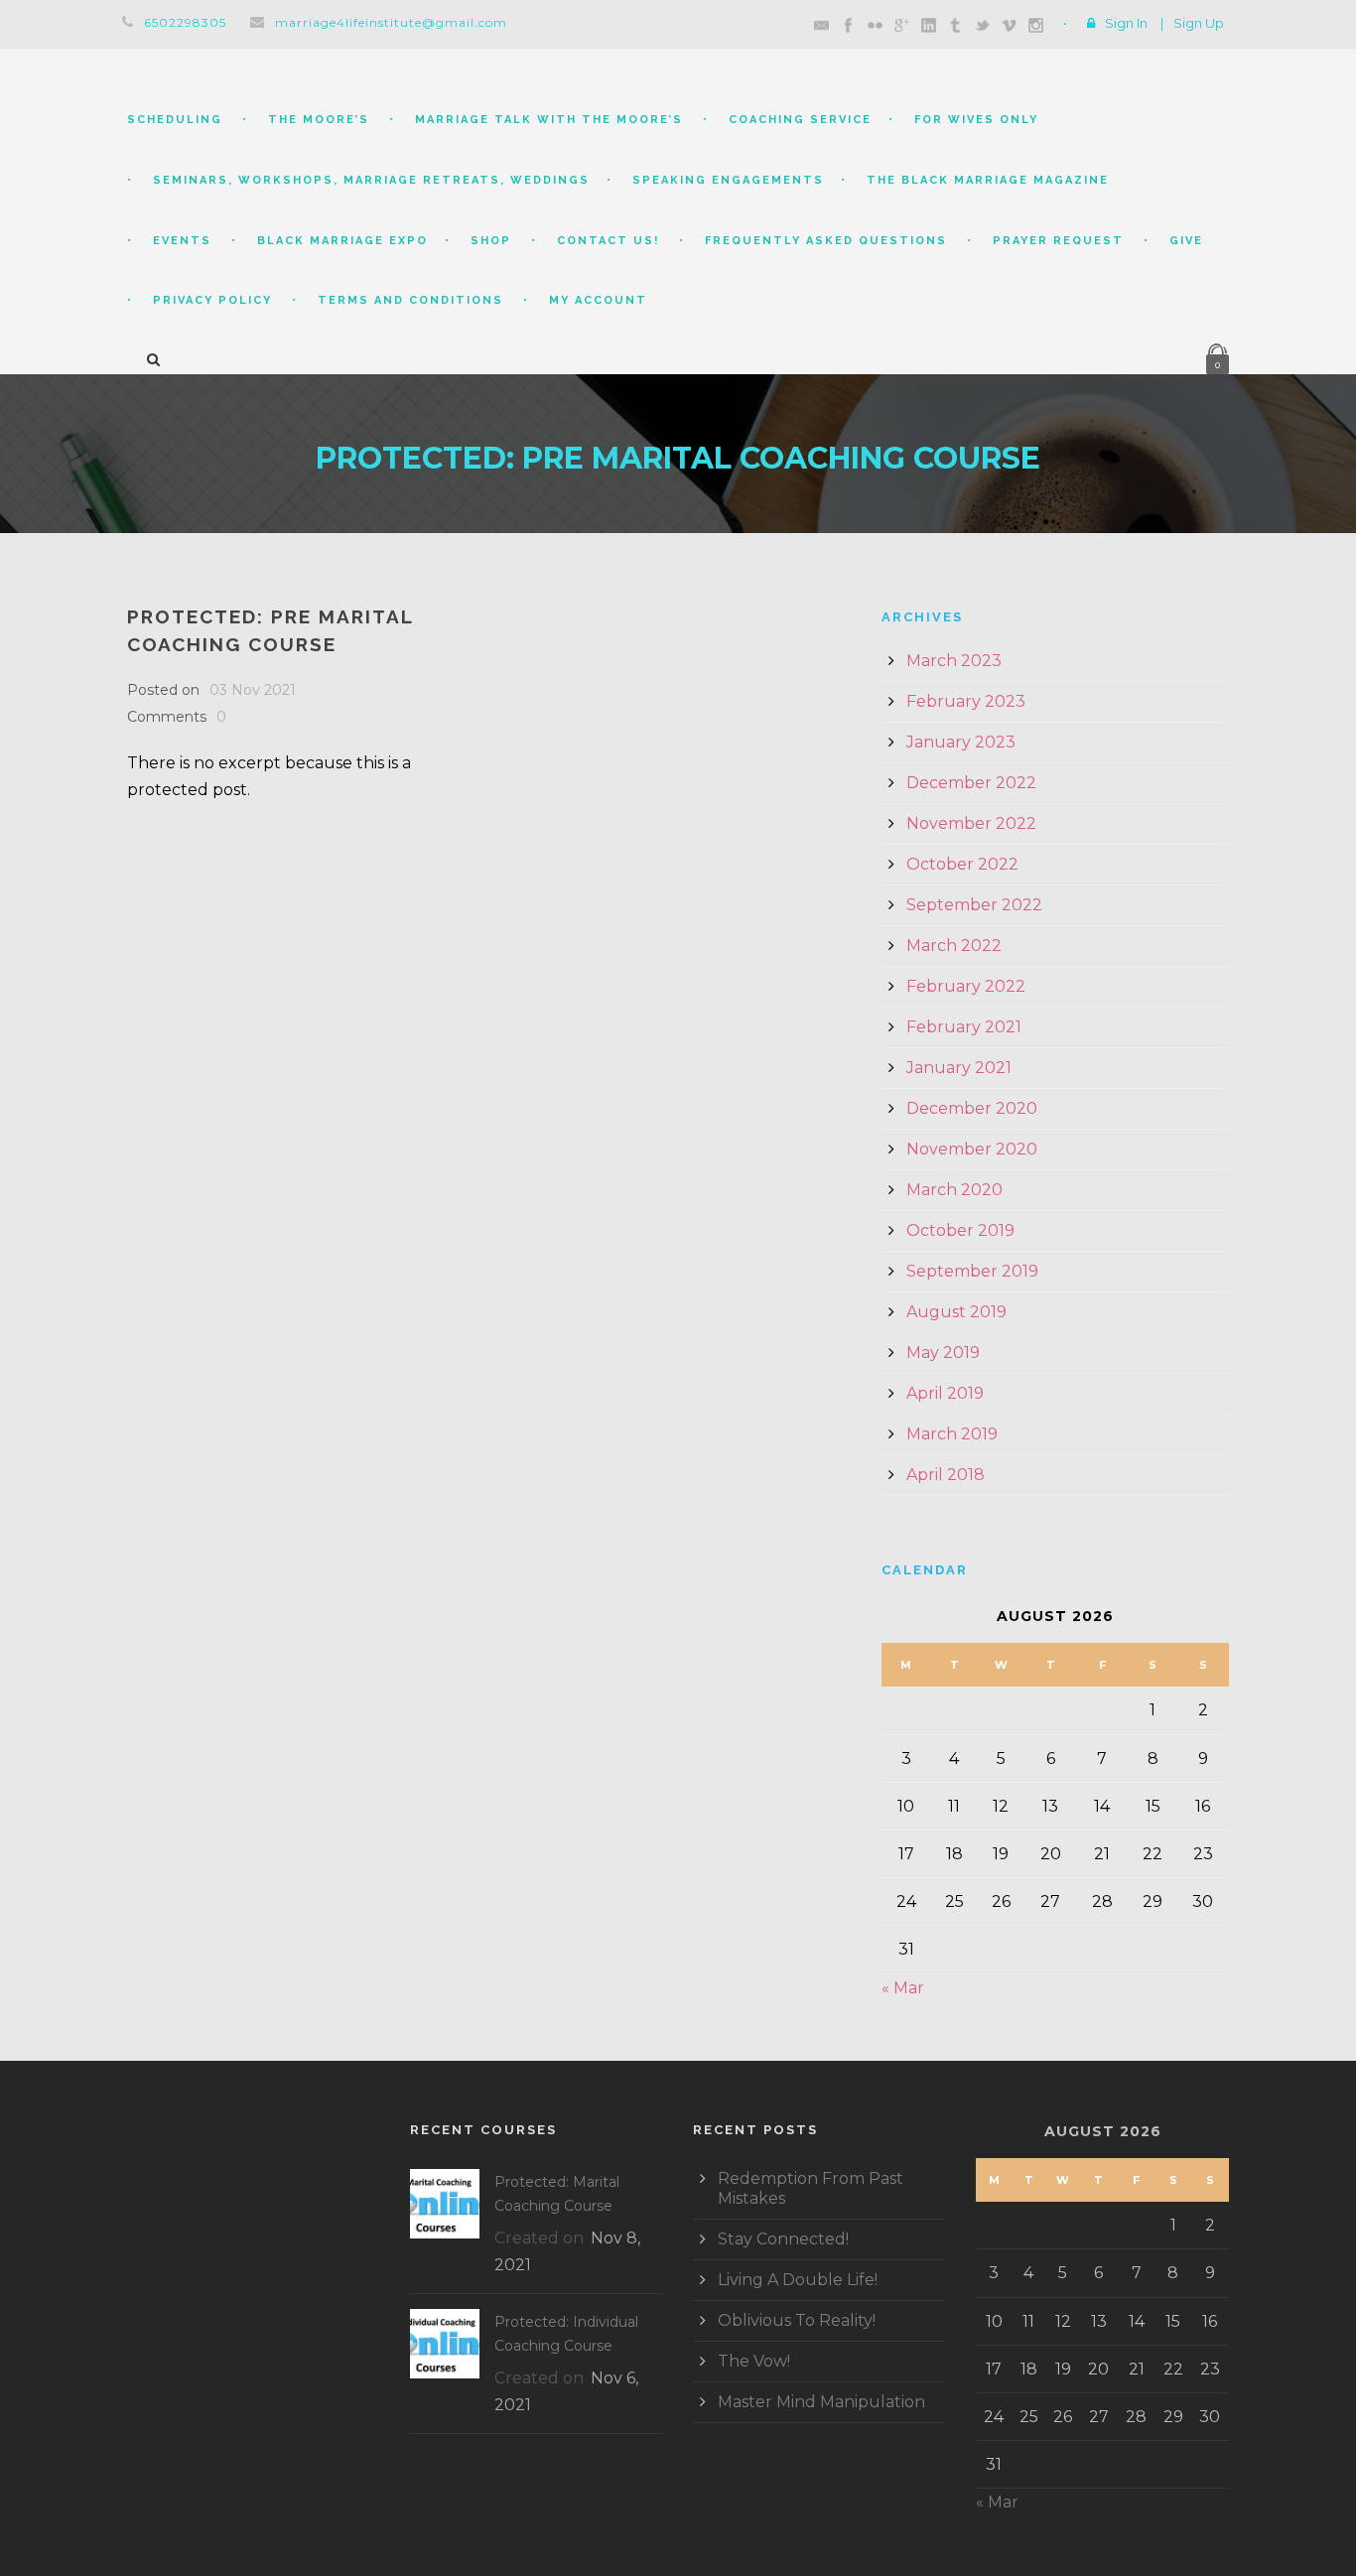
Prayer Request (1058, 241)
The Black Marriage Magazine (988, 180)
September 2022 (974, 905)
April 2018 (946, 1475)
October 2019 (960, 1230)
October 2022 (962, 864)
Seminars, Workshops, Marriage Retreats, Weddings (371, 180)
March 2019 (952, 1434)
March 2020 (954, 1190)
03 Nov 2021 (253, 690)
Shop (491, 241)
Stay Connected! (783, 2239)
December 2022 (971, 783)
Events (182, 241)
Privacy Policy (212, 300)
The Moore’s (319, 120)
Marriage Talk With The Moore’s (549, 120)
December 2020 (972, 1108)
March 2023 (954, 661)
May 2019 (943, 1353)
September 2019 (972, 1271)
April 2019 (945, 1393)
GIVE (1186, 241)
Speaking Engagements (728, 180)
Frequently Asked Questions (826, 241)
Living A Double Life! (798, 2280)
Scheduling (175, 120)
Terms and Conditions (410, 300)
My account (598, 300)
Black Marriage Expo (342, 241)
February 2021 (964, 1027)
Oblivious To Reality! (797, 2320)
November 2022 (971, 823)
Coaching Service (800, 120)
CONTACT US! (608, 241)
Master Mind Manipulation (821, 2402)
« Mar (903, 1988)
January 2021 (959, 1068)
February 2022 (966, 986)
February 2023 (966, 701)
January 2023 (961, 742)
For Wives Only (976, 120)
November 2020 (972, 1149)
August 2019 (956, 1312)
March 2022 (954, 946)
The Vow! (754, 2361)
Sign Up (1199, 23)
